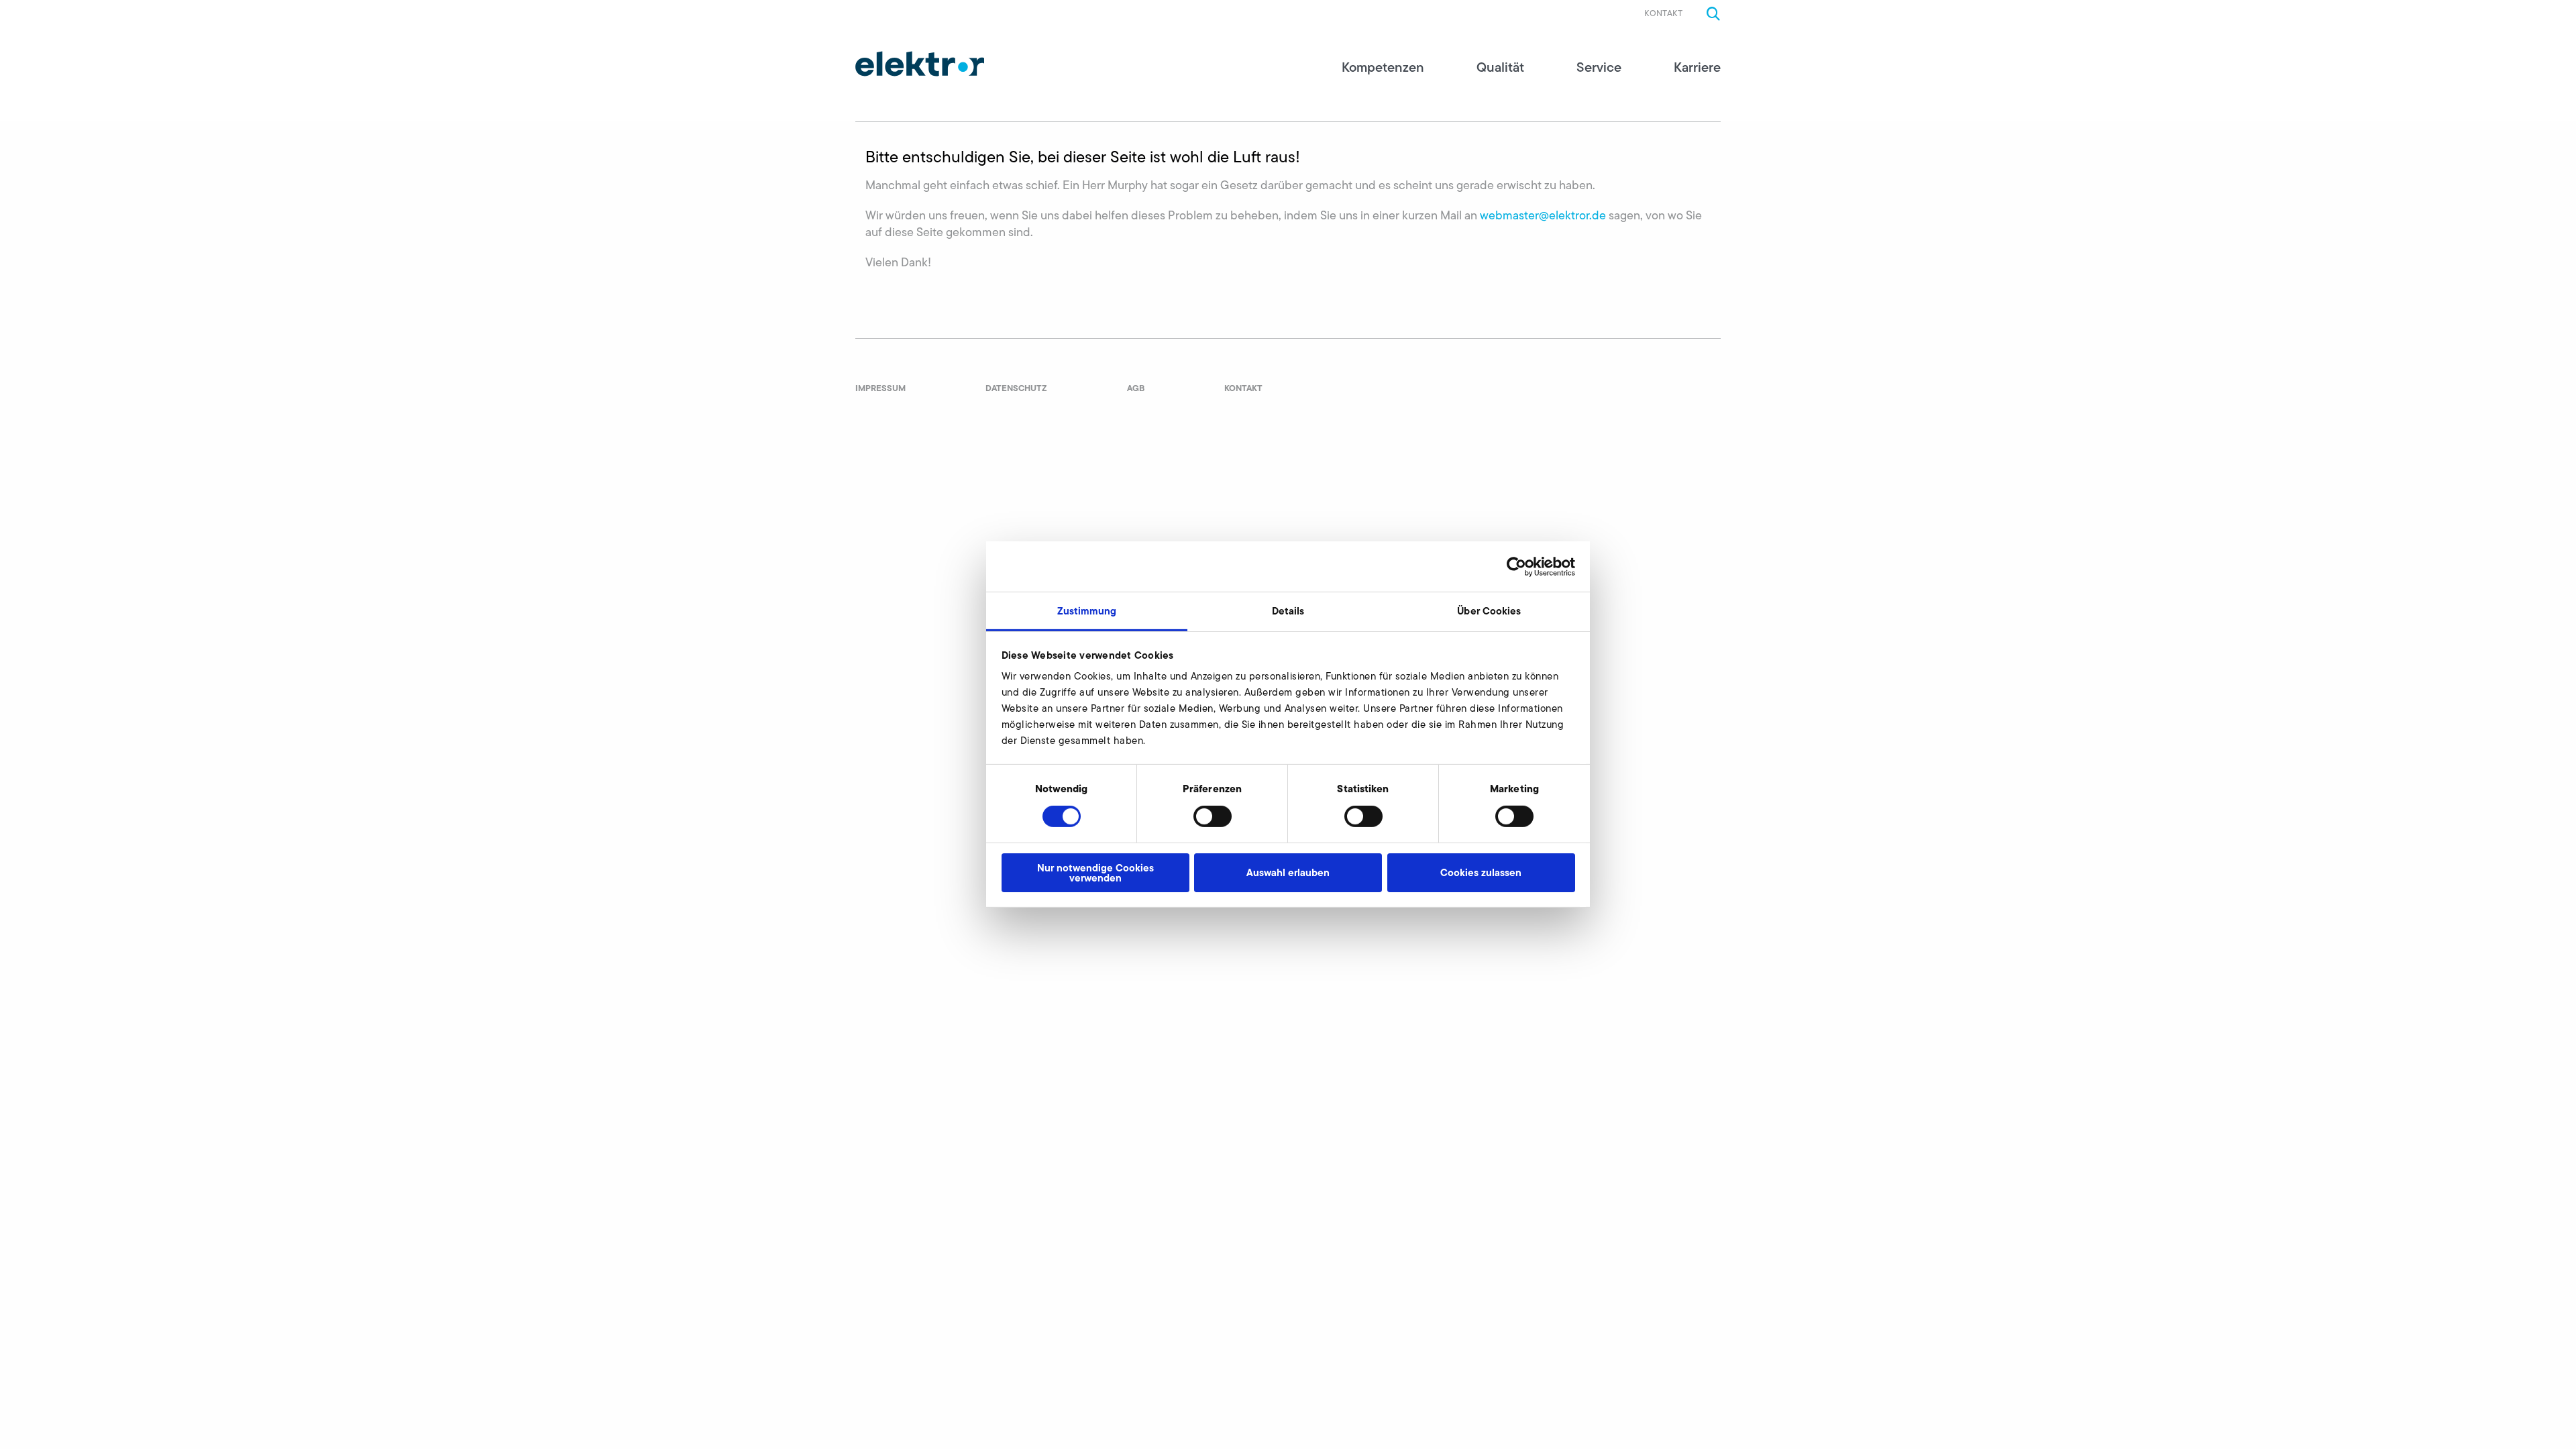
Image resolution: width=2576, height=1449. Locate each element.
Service (1599, 67)
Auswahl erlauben (1288, 872)
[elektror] (920, 64)
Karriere (1697, 67)
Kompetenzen (1383, 67)
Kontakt (1663, 13)
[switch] (1213, 816)
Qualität (1500, 67)
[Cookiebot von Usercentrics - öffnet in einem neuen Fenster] (1516, 566)
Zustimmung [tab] (1087, 611)
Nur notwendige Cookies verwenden (1095, 873)
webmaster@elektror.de (1543, 215)
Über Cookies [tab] (1489, 611)
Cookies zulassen (1481, 872)
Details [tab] (1288, 611)
